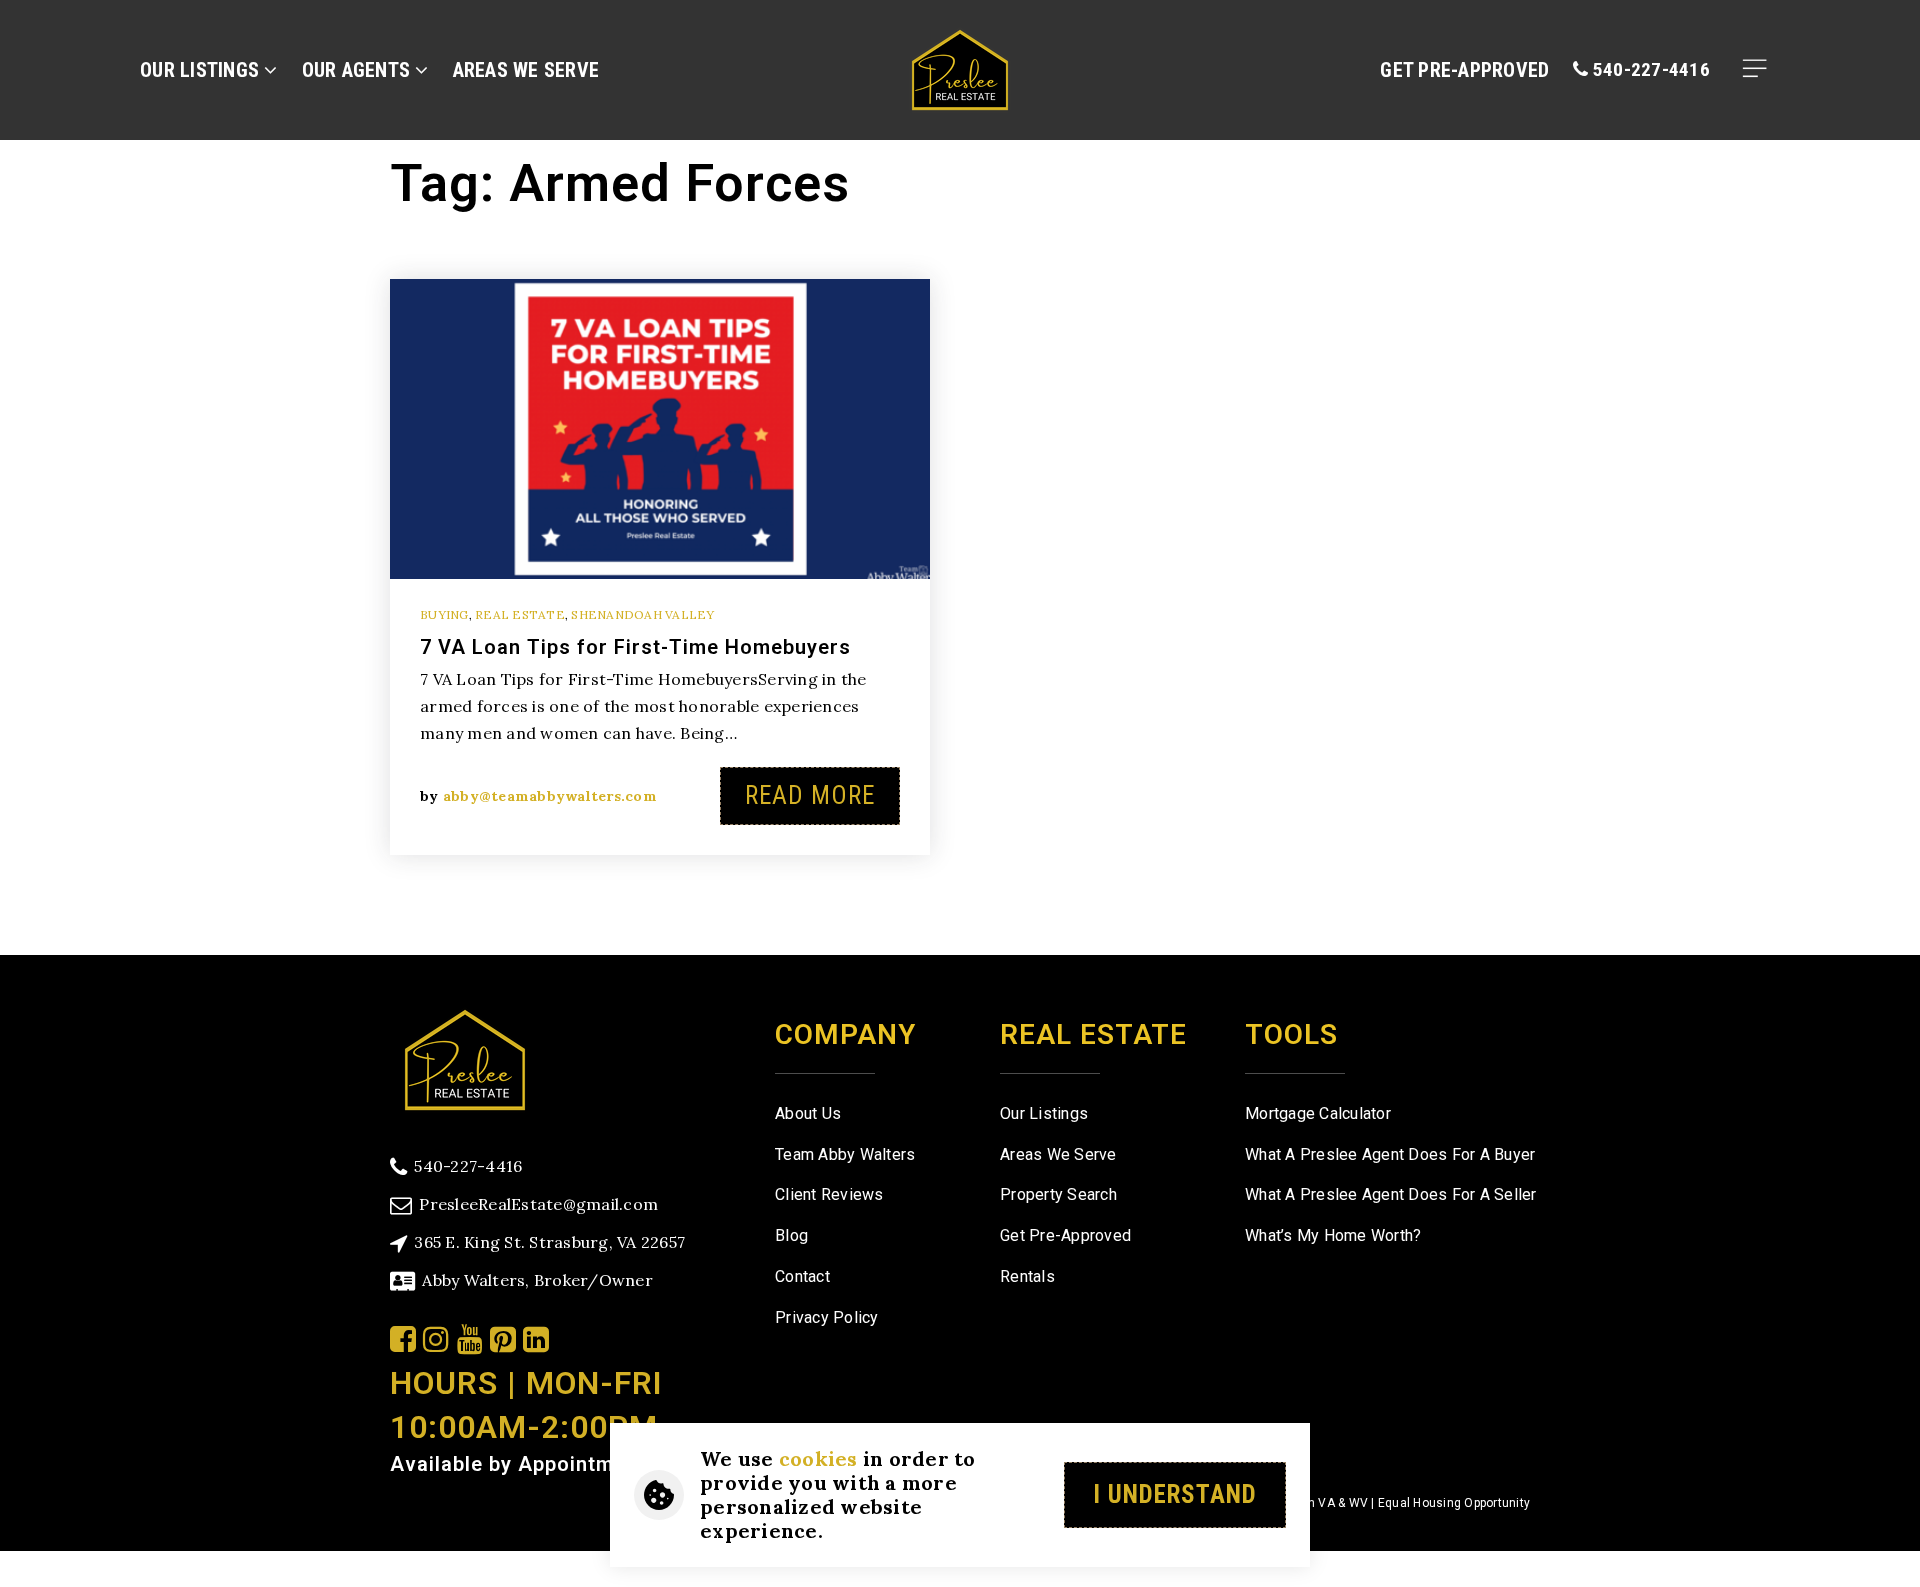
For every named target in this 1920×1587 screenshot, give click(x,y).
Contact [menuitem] (802, 1276)
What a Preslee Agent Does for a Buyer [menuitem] (1390, 1154)
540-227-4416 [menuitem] (1649, 69)
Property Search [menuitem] (1058, 1194)
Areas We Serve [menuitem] (526, 70)
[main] (960, 477)
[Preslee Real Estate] (465, 1057)
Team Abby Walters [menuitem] (845, 1154)
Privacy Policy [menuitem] (827, 1317)
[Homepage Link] (960, 67)
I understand (1175, 1494)
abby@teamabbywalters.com (550, 796)
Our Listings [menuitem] (202, 70)
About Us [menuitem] (808, 1113)
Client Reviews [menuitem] (829, 1194)
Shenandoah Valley (642, 614)
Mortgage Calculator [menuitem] (1318, 1113)
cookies (818, 1458)
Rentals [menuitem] (1027, 1276)
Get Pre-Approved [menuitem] (1464, 70)
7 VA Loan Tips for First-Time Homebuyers (635, 647)
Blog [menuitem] (791, 1235)
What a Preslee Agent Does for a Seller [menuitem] (1391, 1194)
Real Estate (520, 614)
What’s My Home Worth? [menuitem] (1333, 1235)
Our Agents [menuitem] (359, 70)
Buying (444, 614)
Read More (810, 795)
